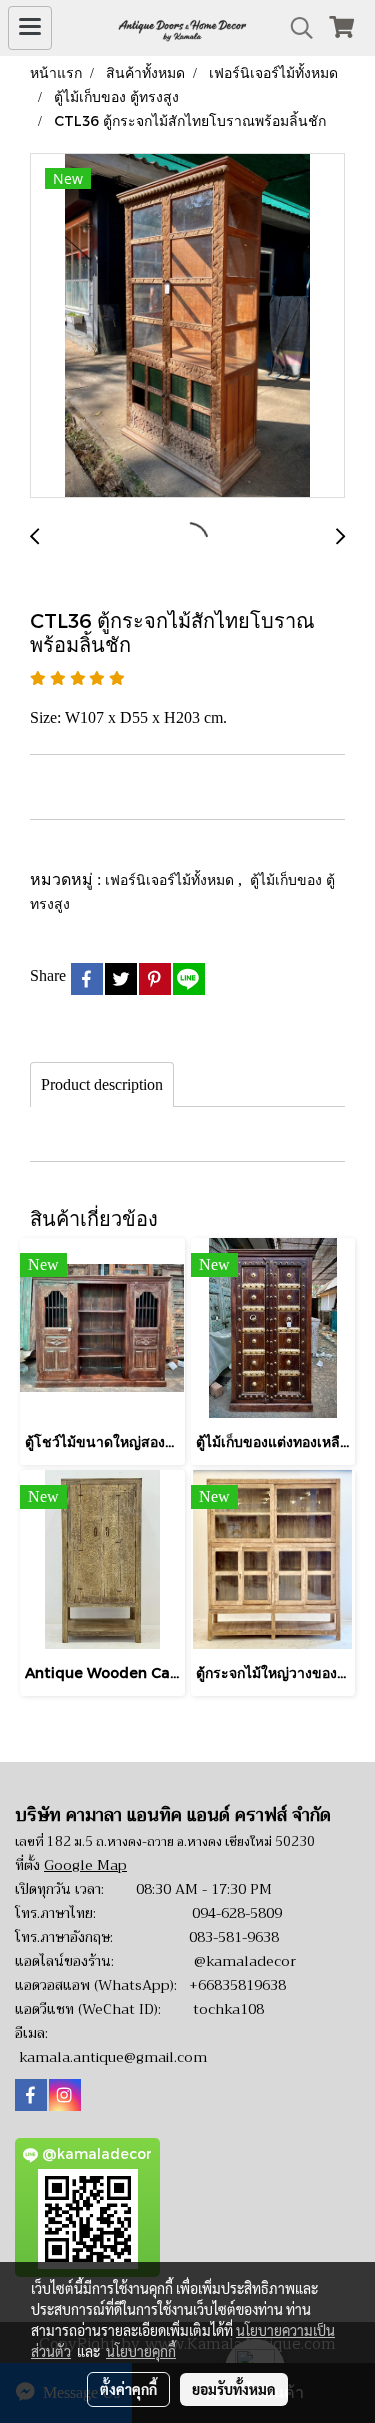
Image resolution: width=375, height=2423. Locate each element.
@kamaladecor (245, 1961)
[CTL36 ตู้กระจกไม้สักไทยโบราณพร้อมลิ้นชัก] (187, 326)
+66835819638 (237, 1985)
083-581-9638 (234, 1937)
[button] (295, 28)
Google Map (85, 1865)
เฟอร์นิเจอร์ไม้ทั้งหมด (171, 879)
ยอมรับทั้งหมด (234, 2389)
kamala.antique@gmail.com (113, 2057)
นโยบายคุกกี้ (141, 2351)
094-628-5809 (237, 1913)
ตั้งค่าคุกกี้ (128, 2389)
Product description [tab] (102, 1084)
